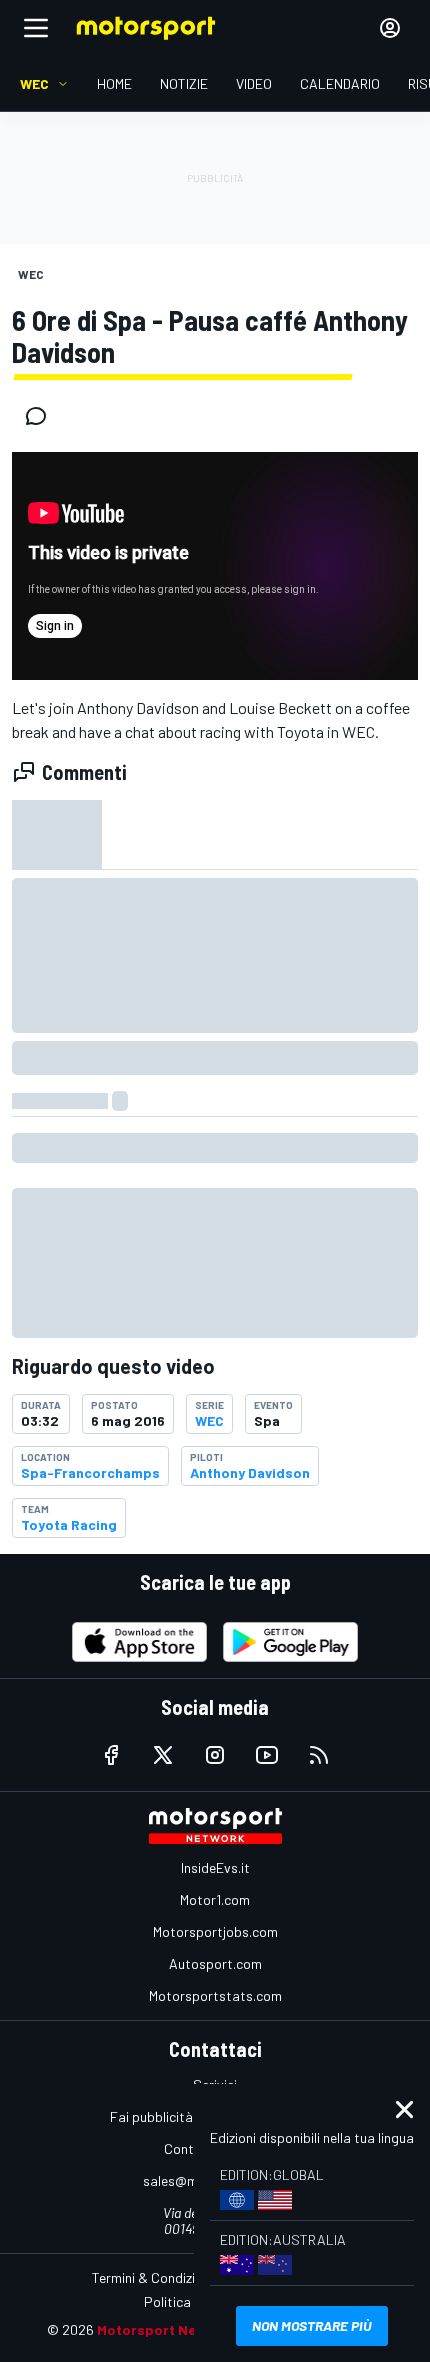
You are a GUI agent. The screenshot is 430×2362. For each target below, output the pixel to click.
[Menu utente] (390, 28)
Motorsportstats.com (215, 1995)
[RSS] (319, 1755)
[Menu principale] (36, 28)
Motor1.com (215, 1899)
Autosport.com (215, 1963)
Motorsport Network (166, 2329)
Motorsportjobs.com (215, 1931)
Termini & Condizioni (152, 2277)
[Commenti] (42, 416)
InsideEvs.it (215, 1867)
